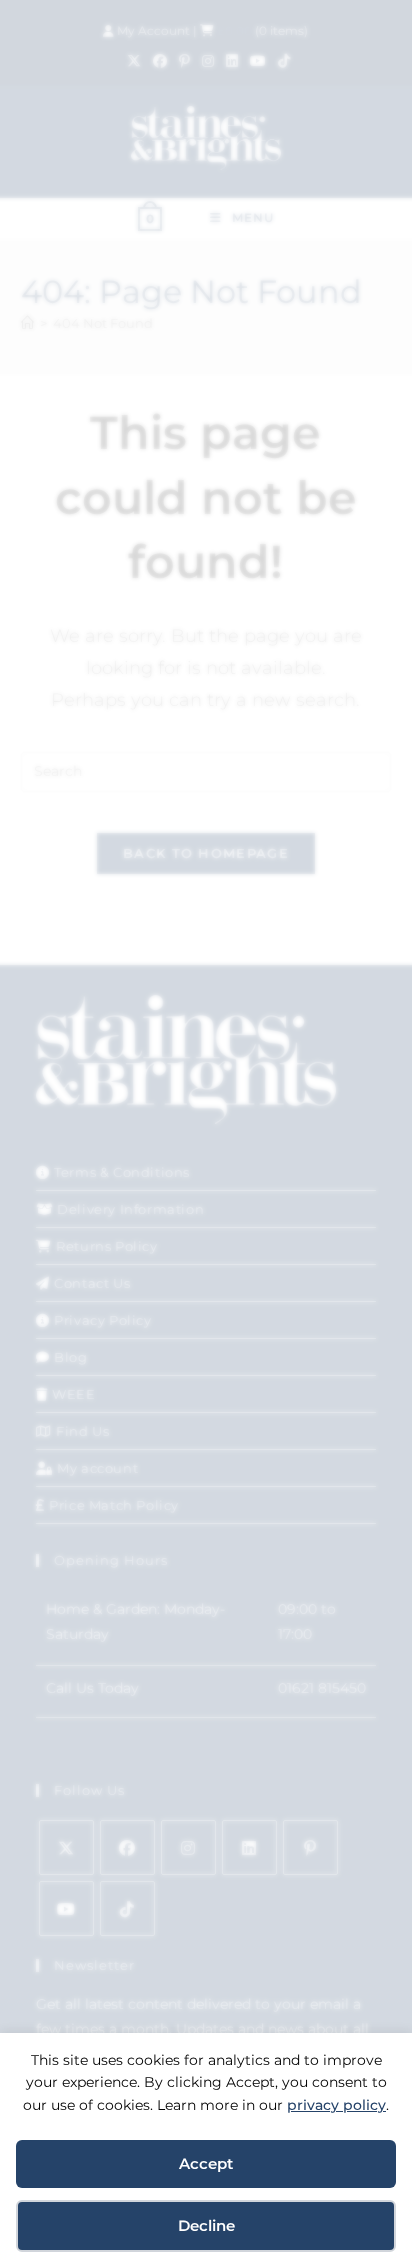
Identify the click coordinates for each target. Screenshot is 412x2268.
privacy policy (336, 2105)
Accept (206, 2163)
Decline (206, 2225)
